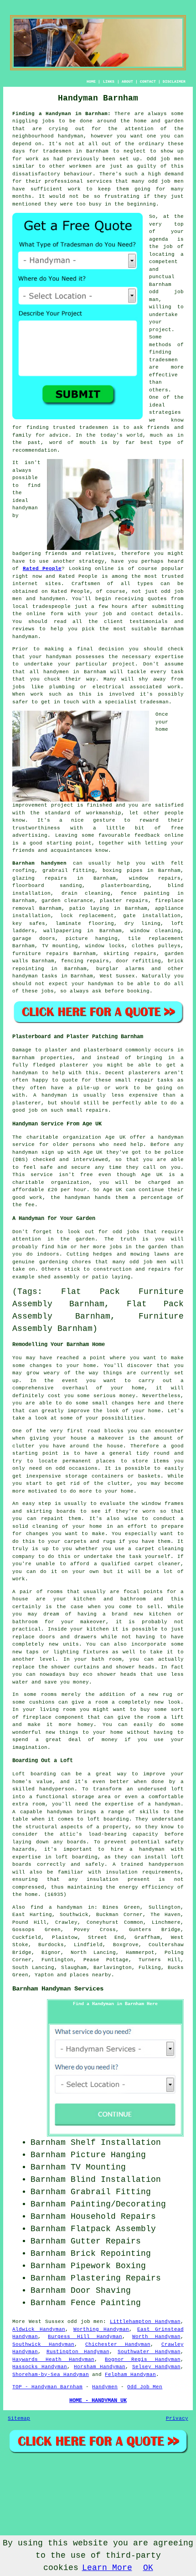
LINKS (109, 82)
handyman (71, 136)
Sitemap (19, 2418)
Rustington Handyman (78, 2352)
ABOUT (127, 82)
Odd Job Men (145, 2387)
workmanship (104, 813)
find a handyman (57, 1907)
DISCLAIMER (174, 82)
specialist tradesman (137, 702)
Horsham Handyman (100, 2367)
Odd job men (165, 159)
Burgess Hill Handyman (85, 2337)
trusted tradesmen (80, 428)
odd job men (166, 181)
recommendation (35, 450)
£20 (53, 1190)
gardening (54, 1262)
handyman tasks (35, 976)
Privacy (177, 2418)
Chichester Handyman (118, 2344)
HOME (91, 82)
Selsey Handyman (156, 2367)
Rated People (42, 569)
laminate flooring (85, 924)
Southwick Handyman (43, 2344)
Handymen (105, 2387)
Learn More (107, 2568)
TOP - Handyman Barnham (47, 2387)
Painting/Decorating (118, 2204)
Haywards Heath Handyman (53, 2360)
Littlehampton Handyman (145, 2322)
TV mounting (60, 946)
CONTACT (148, 82)
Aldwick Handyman (39, 2329)
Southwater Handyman (149, 2352)
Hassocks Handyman (40, 2367)
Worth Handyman (156, 2337)
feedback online (159, 835)
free (177, 828)
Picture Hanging (108, 2155)
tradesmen (57, 151)
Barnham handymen (39, 863)
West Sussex (118, 976)
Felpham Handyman (130, 2375)
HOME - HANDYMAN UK (98, 2401)
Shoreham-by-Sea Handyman (51, 2375)
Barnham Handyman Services (58, 1989)
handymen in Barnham (75, 672)
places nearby (90, 1975)
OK (148, 2568)
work (174, 687)
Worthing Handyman (101, 2329)
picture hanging (92, 939)
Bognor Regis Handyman (143, 2360)
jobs (47, 991)
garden (85, 1239)
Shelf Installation (116, 2143)
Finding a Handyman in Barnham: (62, 114)
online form (45, 614)
